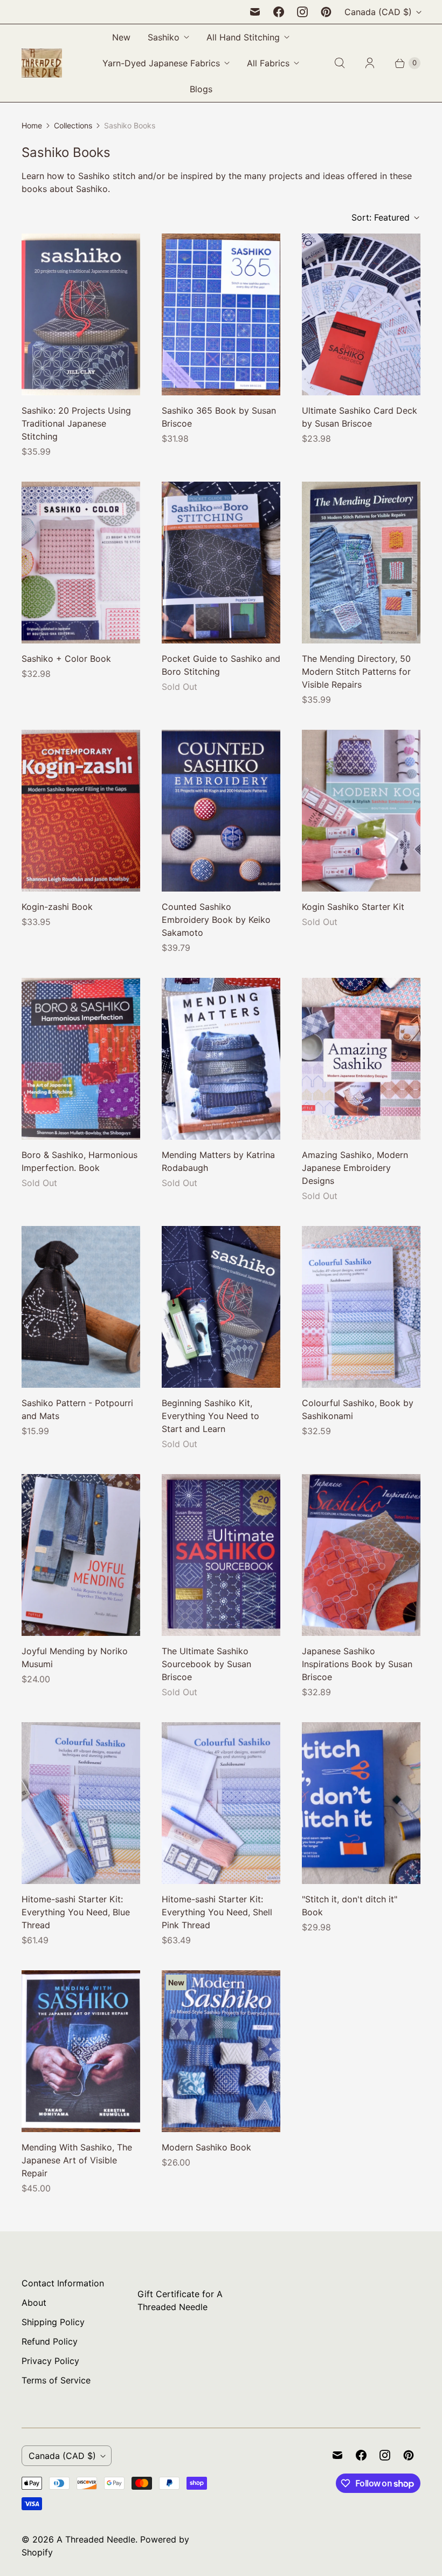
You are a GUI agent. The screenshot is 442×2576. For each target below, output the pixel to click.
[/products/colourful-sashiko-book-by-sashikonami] (361, 1307)
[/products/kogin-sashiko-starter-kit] (361, 811)
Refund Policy (50, 2341)
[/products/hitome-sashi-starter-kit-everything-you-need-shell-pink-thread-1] (221, 1803)
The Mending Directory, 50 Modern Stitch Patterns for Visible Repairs (356, 672)
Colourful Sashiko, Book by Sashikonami (358, 1409)
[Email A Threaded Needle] (255, 12)
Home (32, 125)
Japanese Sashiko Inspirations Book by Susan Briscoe (357, 1664)
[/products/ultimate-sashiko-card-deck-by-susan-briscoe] (361, 314)
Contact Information (63, 2283)
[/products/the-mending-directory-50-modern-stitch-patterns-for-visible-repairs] (361, 563)
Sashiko (164, 37)
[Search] (340, 63)
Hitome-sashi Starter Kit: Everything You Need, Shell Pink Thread (217, 1912)
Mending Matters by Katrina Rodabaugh (218, 1161)
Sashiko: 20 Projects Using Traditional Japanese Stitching (76, 423)
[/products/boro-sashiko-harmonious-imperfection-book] (81, 1059)
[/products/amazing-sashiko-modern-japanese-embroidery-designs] (361, 1059)
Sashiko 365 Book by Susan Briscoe (219, 417)
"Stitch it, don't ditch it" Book (350, 1906)
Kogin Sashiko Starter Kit (353, 907)
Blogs (201, 89)
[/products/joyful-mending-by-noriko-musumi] (81, 1555)
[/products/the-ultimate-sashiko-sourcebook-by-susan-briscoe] (221, 1555)
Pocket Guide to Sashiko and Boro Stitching (221, 665)
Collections (73, 125)
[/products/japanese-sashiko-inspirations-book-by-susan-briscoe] (361, 1555)
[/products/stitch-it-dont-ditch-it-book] (361, 1803)
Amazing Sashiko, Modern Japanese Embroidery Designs (355, 1168)
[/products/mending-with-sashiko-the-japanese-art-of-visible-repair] (81, 2051)
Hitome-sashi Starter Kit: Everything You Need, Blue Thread (76, 1912)
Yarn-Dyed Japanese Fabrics (161, 63)
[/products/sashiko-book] (221, 314)
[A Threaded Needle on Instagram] (302, 12)
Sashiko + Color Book (66, 659)
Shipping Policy (53, 2322)
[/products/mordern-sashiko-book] (221, 2051)
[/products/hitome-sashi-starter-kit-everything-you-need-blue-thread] (81, 1803)
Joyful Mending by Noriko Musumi (75, 1657)
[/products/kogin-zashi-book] (81, 811)
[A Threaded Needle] (42, 63)
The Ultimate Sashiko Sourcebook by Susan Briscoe (206, 1664)
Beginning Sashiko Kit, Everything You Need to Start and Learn (210, 1416)
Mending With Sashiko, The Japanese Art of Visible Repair (77, 2160)
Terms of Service (56, 2380)
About (34, 2303)
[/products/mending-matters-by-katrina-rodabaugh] (221, 1059)
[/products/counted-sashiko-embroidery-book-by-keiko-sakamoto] (221, 811)
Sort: (381, 217)
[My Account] (370, 63)
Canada (378, 12)
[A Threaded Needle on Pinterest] (326, 12)
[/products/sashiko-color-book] (81, 563)
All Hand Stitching (243, 37)
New (121, 37)
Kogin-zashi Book (57, 907)
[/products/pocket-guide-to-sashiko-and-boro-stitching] (221, 563)
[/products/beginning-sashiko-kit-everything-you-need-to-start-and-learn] (221, 1307)
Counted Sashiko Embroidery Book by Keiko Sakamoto (216, 920)
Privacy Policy (50, 2361)
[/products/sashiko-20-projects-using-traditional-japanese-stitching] (81, 314)
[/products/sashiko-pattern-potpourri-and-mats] (81, 1307)
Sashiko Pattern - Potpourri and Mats (77, 1409)
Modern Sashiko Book (206, 2147)
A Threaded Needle (96, 2539)
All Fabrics (268, 63)
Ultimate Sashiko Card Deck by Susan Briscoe (360, 417)
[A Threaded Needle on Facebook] (279, 12)
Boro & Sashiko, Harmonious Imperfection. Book (80, 1161)
